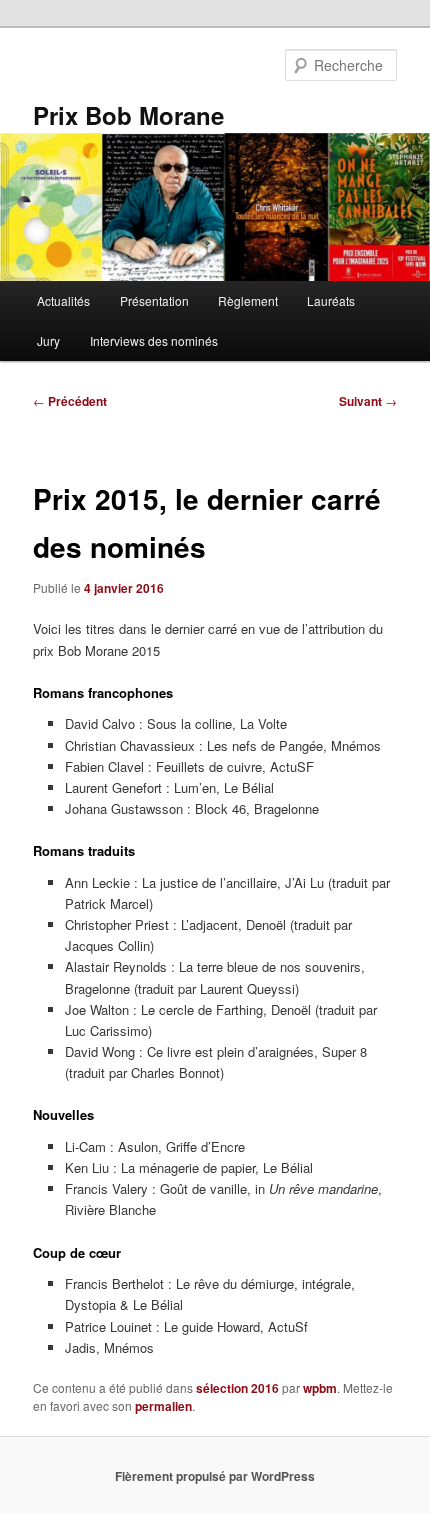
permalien (163, 1406)
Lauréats (331, 300)
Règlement (248, 300)
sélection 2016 (237, 1388)
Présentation (154, 300)
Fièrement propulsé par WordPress (215, 1476)
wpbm (320, 1388)
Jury (48, 340)
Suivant (368, 401)
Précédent (70, 401)
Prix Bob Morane (128, 115)
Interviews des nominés (154, 340)
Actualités (63, 300)
